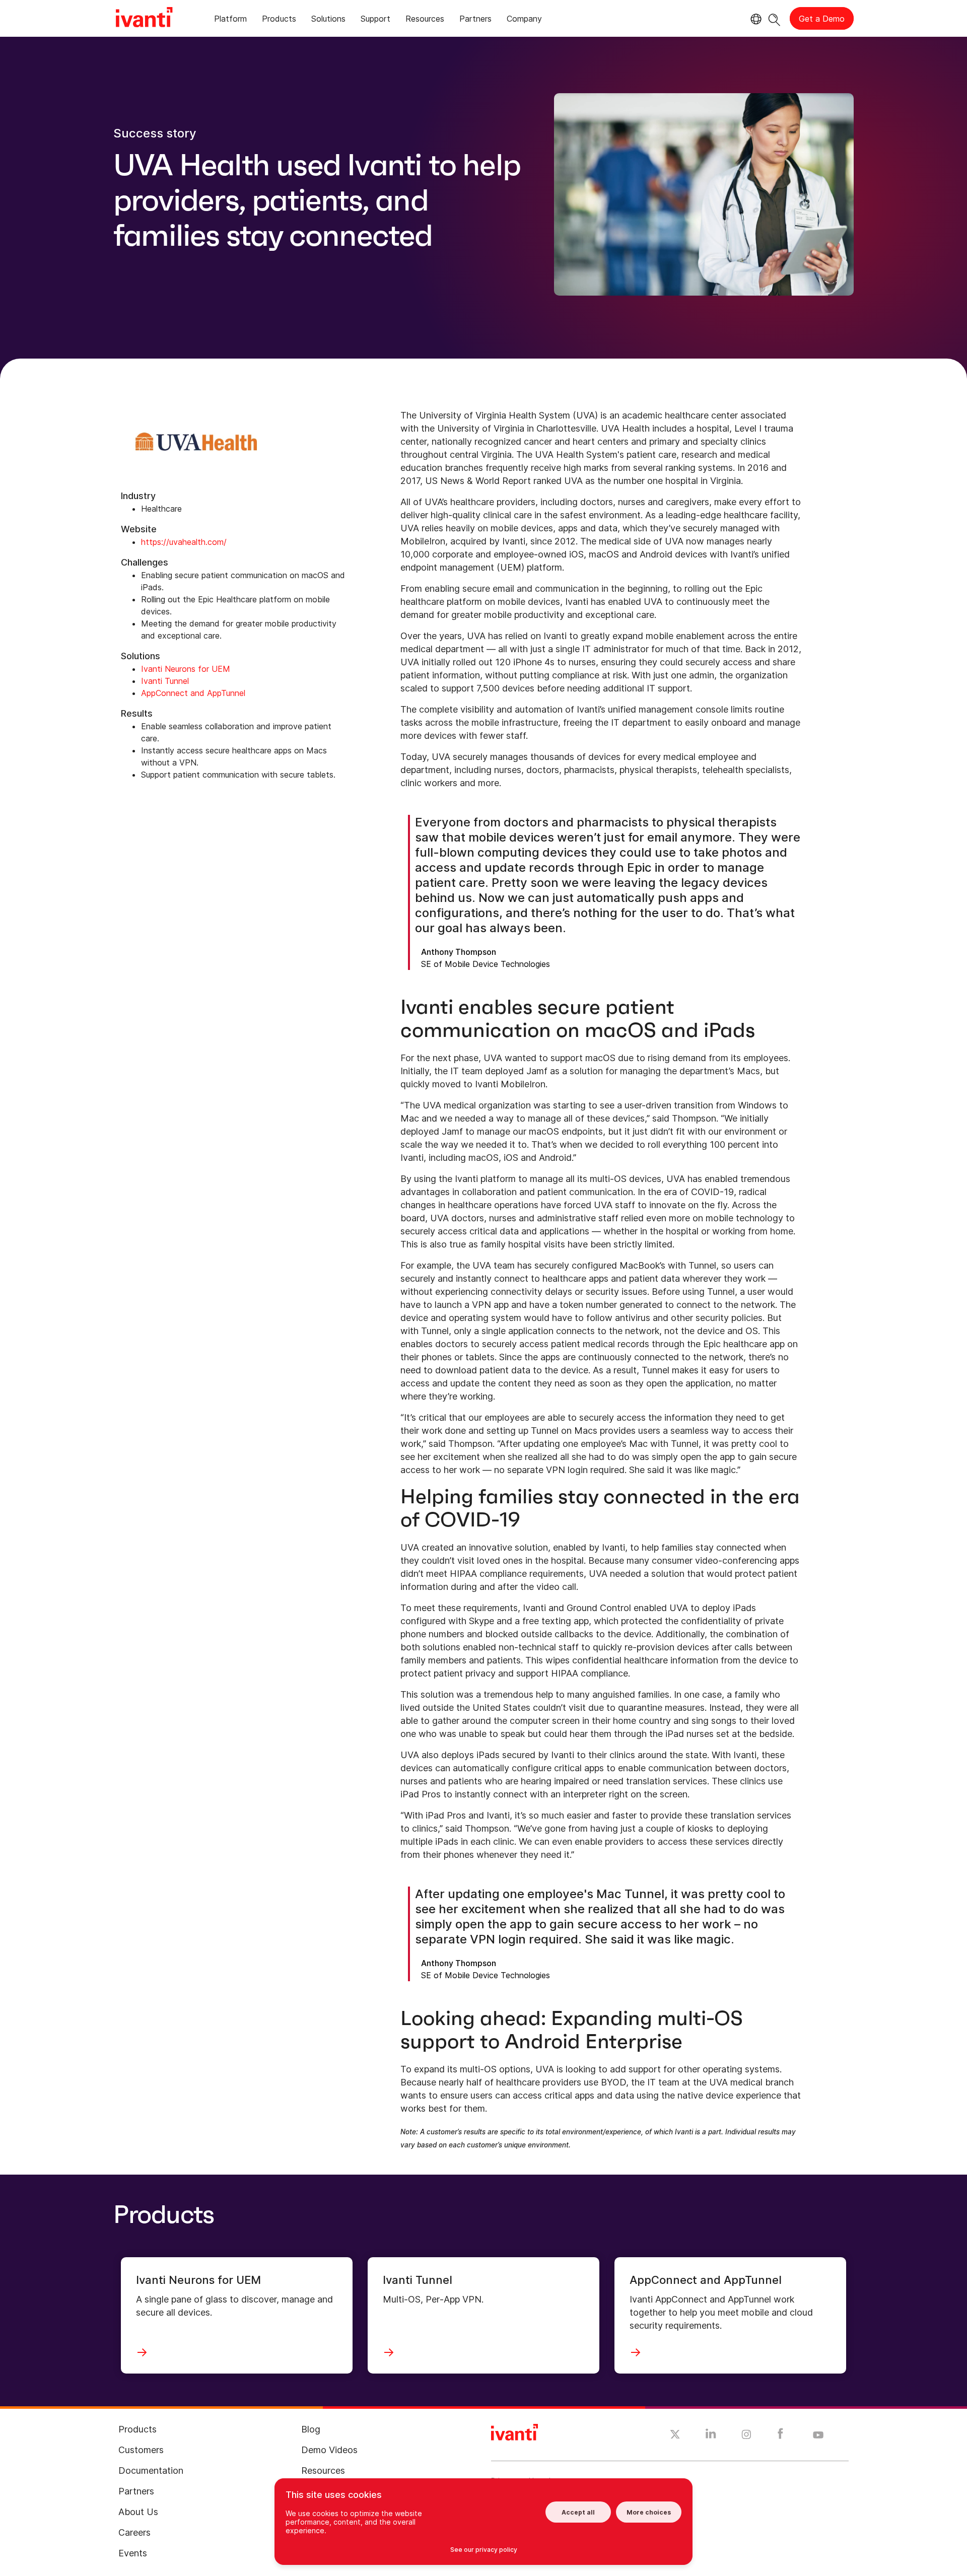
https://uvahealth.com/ (184, 542)
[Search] (774, 18)
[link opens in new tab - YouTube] (818, 2435)
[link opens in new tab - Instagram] (746, 2436)
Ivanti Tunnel (165, 681)
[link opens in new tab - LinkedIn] (711, 2436)
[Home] (144, 19)
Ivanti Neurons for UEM (186, 669)
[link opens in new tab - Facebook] (780, 2436)
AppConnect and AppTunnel (193, 693)
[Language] (754, 19)
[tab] (230, 20)
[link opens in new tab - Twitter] (675, 2435)
